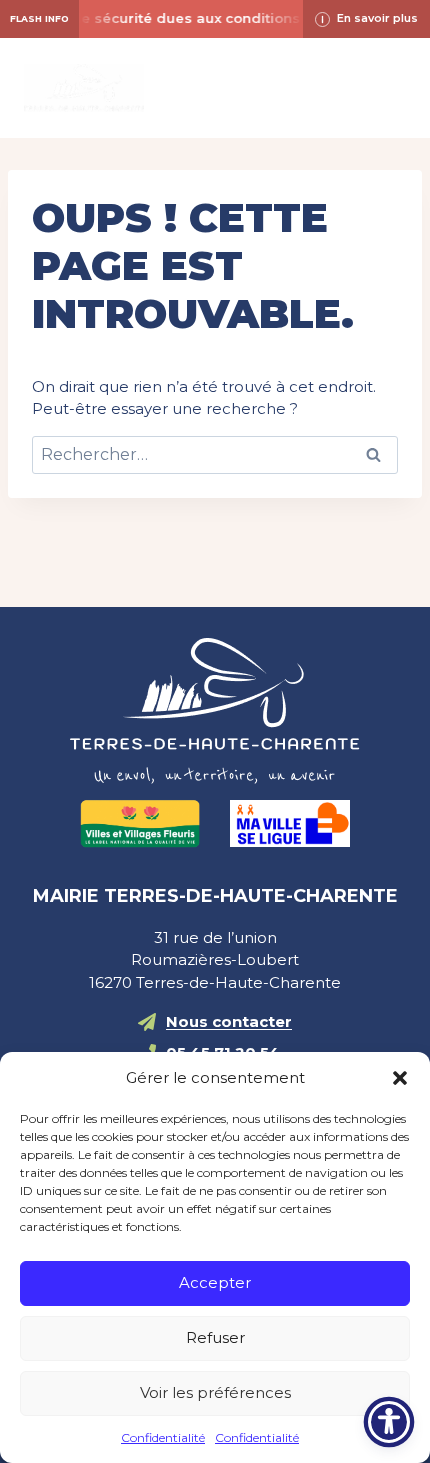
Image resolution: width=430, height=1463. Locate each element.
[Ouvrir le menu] (387, 87)
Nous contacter (229, 1021)
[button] (400, 1078)
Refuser (215, 1337)
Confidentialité (163, 1437)
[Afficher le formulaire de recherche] (215, 88)
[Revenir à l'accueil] (215, 711)
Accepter (215, 1282)
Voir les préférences (215, 1392)
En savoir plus (377, 18)
